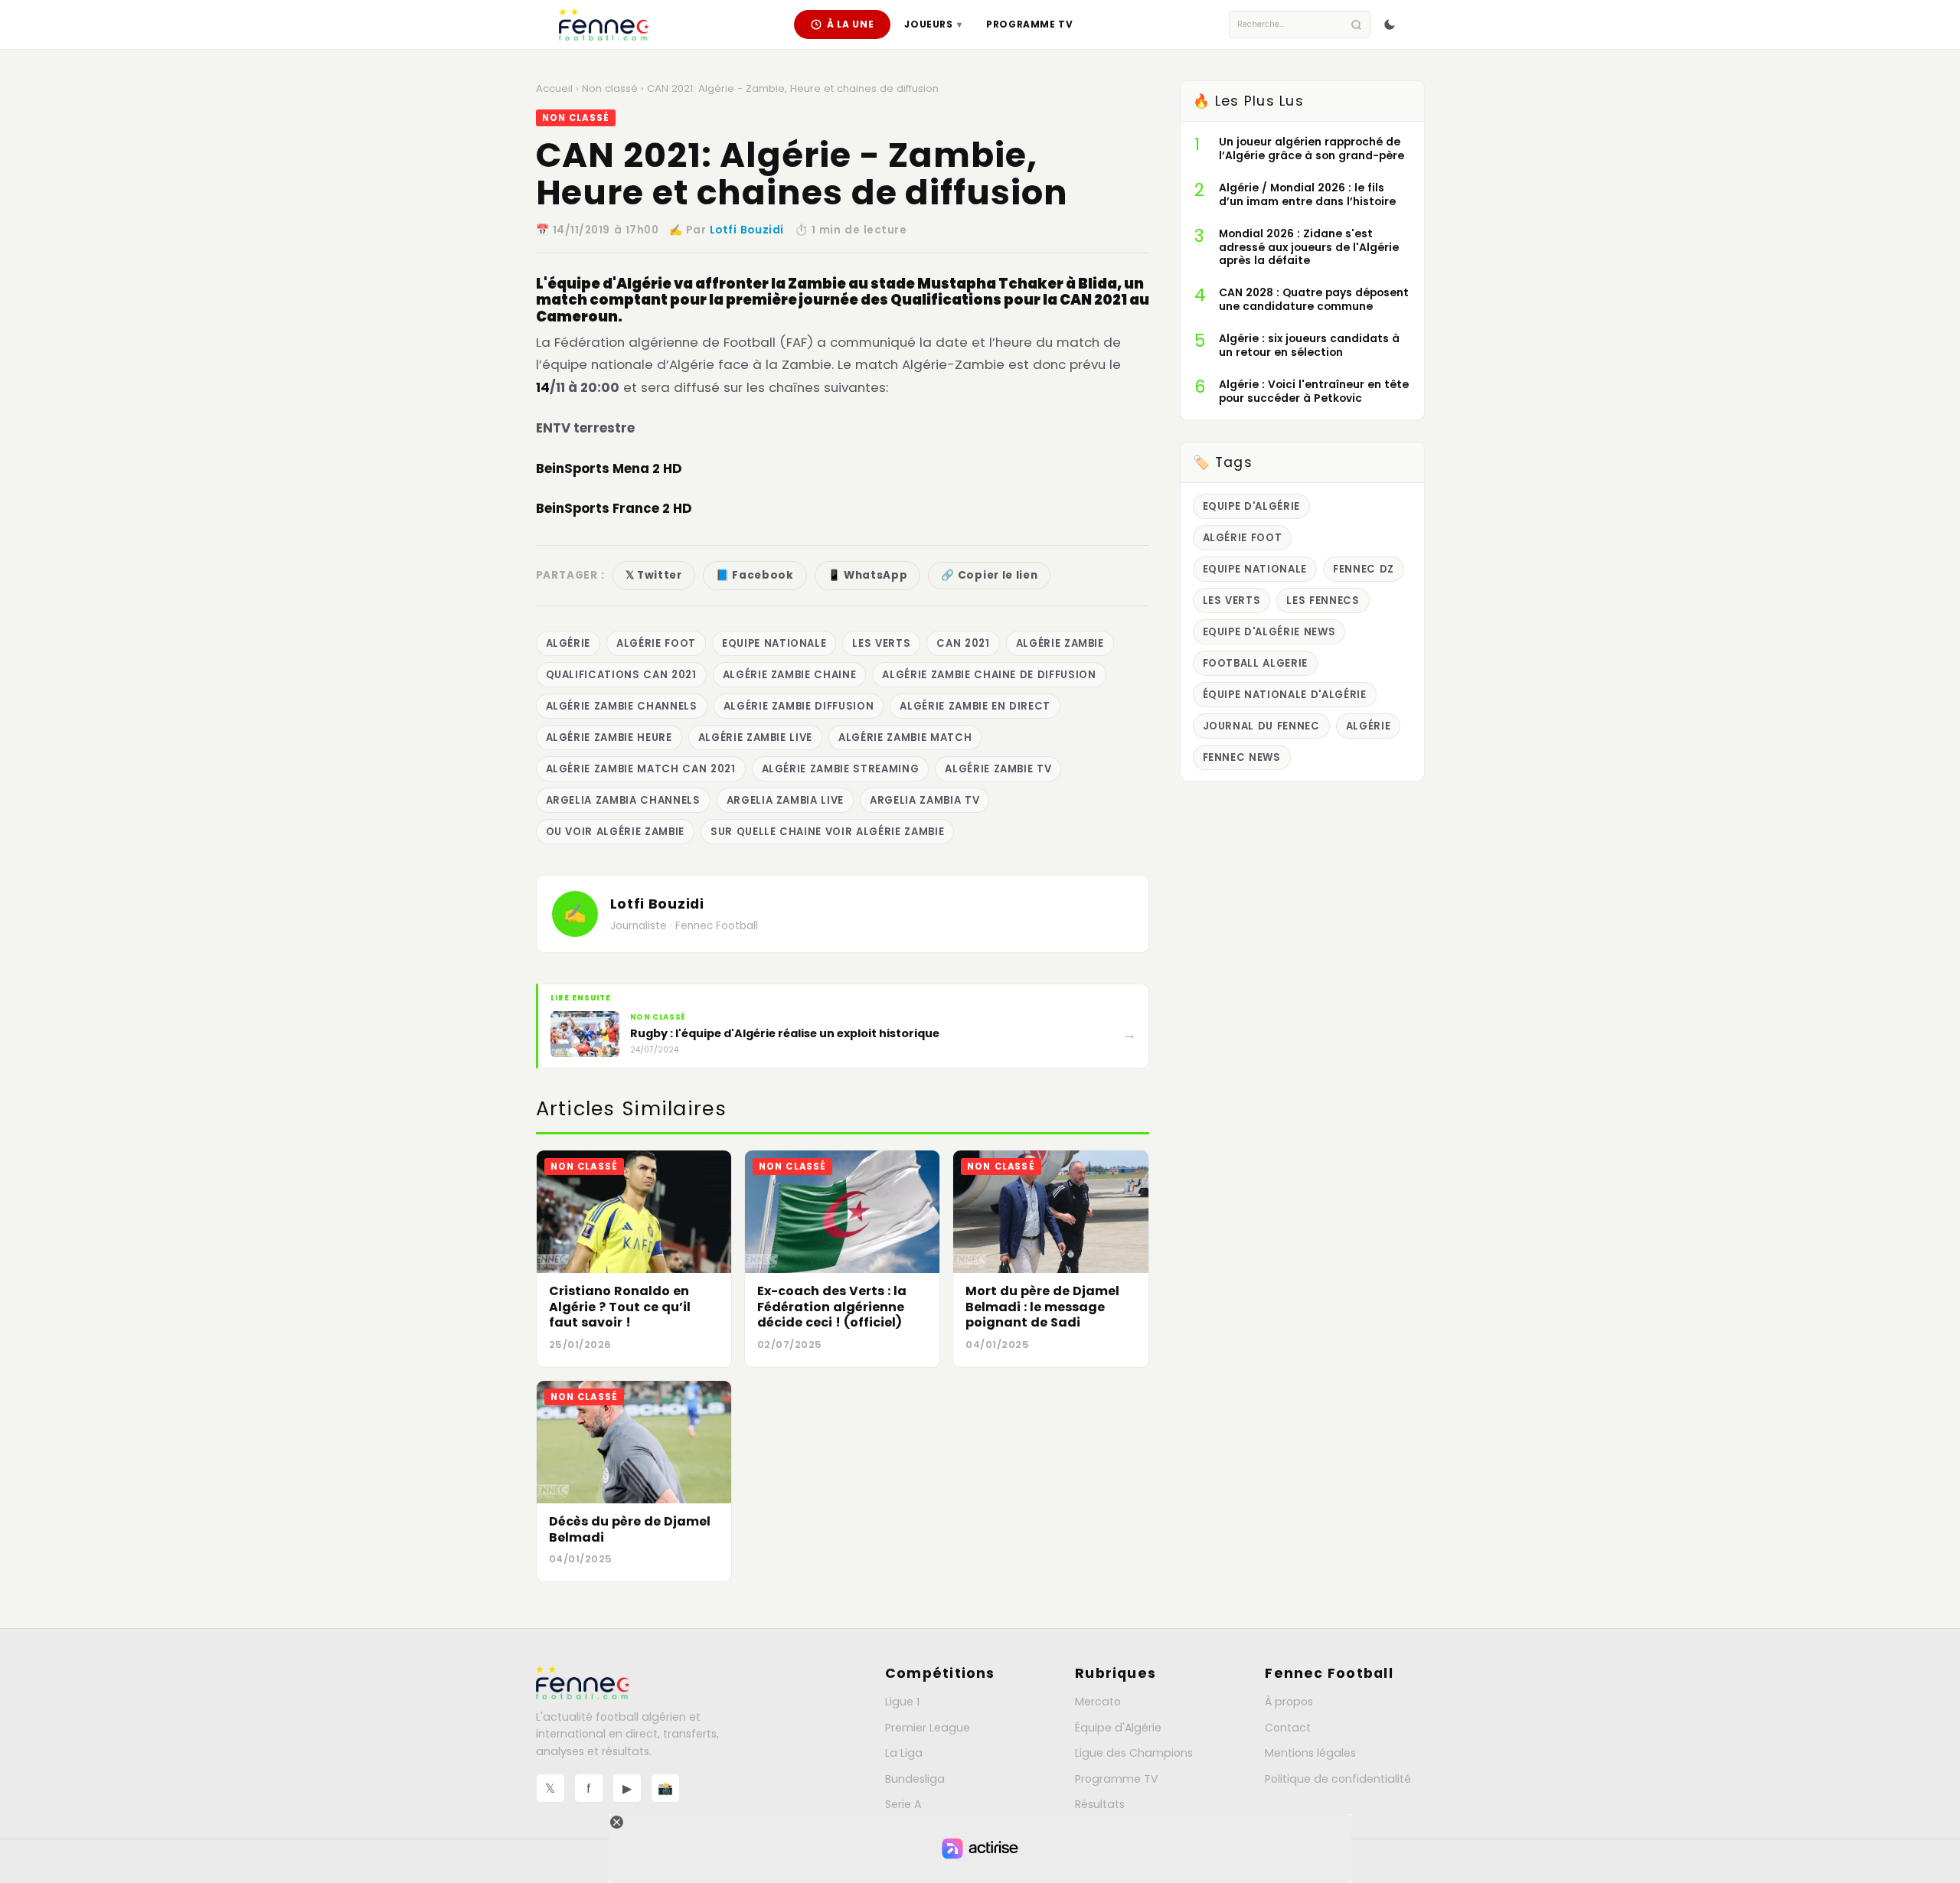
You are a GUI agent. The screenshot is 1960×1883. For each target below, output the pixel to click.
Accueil (554, 88)
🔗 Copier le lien (989, 575)
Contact (1288, 1728)
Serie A (903, 1804)
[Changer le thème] (1390, 24)
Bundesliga (915, 1779)
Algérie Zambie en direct (975, 706)
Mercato (1098, 1702)
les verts (881, 643)
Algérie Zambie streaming (841, 769)
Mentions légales (1310, 1753)
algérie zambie (1060, 643)
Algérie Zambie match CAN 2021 (641, 769)
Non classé (610, 88)
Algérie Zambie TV (998, 769)
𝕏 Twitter (654, 575)
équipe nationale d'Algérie (1285, 695)
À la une (851, 24)
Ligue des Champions (1134, 1753)
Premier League (928, 1728)
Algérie (568, 643)
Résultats (1100, 1804)
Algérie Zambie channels (622, 706)
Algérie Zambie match (905, 738)
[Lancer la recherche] (1356, 25)
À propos (1289, 1702)
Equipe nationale (774, 643)
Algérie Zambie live (755, 738)
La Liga (904, 1753)
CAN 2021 (963, 643)
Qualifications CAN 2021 (621, 675)
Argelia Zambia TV (924, 800)
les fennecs (1323, 600)
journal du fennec (1261, 726)
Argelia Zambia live (785, 800)
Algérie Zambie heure (609, 738)
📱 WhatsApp (868, 575)
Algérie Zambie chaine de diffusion (989, 675)
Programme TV (1029, 24)
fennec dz (1364, 569)
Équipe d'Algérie (1118, 1728)
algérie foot (656, 643)
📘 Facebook (755, 575)
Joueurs (933, 24)
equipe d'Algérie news (1269, 632)
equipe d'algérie (1252, 506)
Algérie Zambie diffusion (799, 706)
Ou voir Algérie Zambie (615, 832)
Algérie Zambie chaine (790, 675)
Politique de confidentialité (1338, 1779)
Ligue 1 (902, 1702)
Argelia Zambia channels (623, 800)
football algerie (1256, 663)
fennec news (1242, 757)
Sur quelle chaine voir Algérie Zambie (827, 832)
